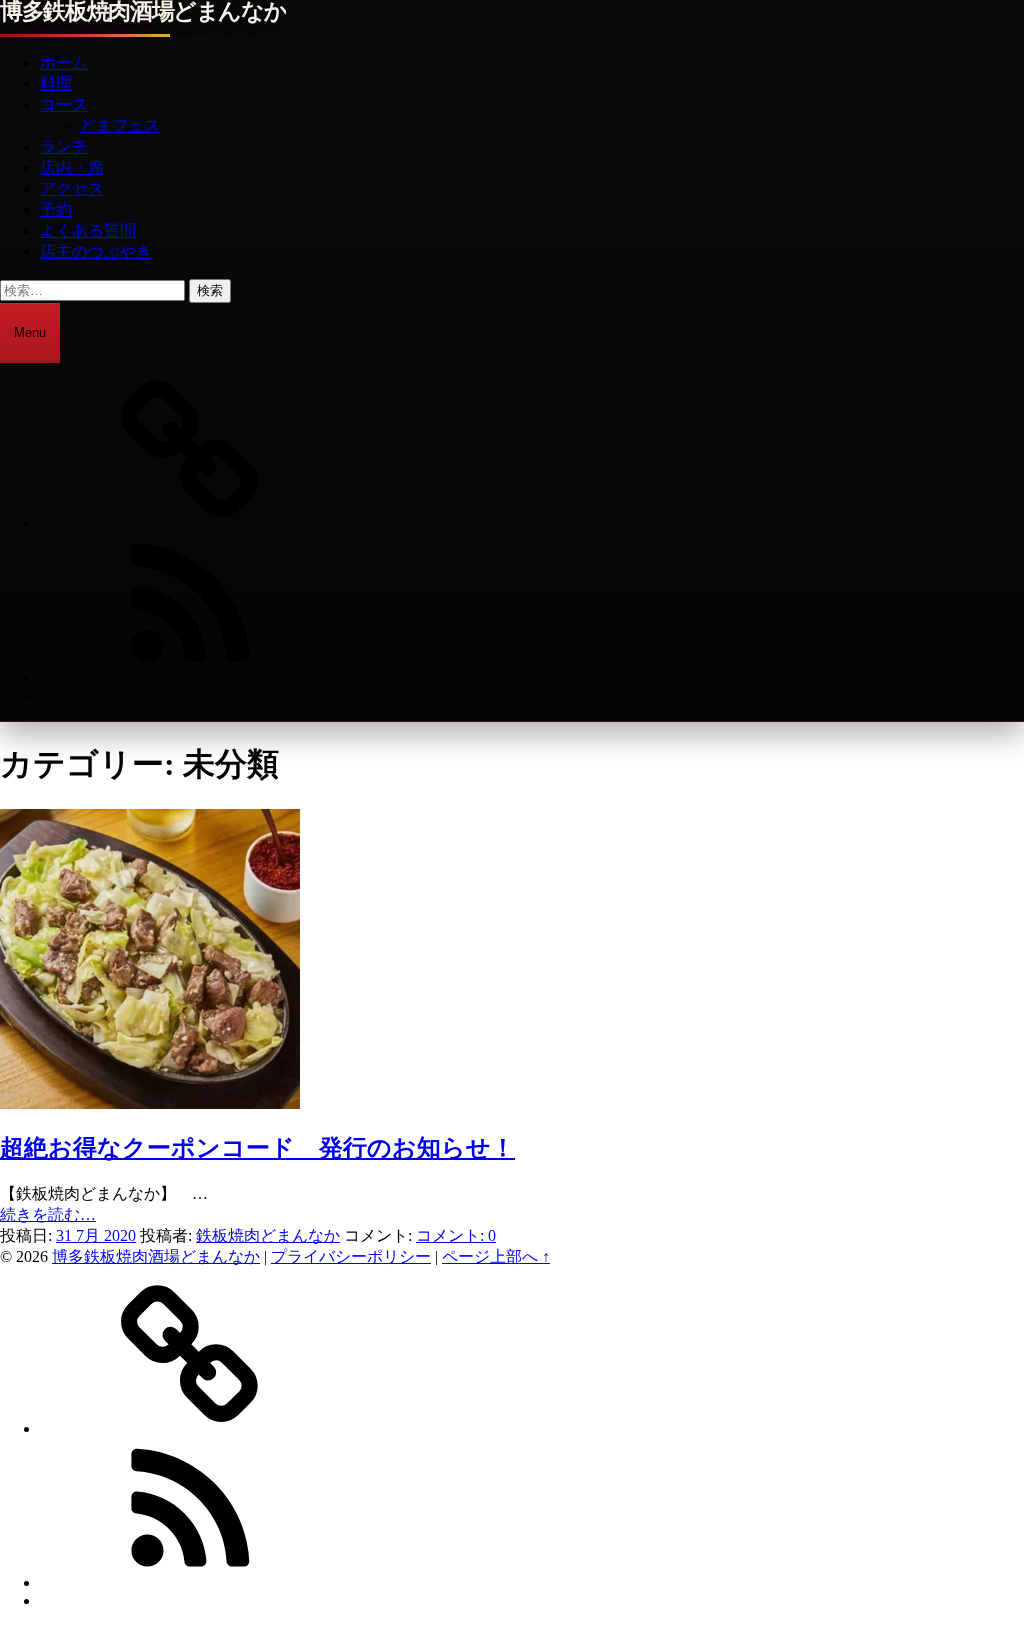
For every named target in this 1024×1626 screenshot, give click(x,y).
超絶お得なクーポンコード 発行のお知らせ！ (257, 1148)
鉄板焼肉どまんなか (268, 1235)
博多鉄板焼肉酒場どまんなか (143, 12)
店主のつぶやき (96, 251)
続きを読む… (48, 1214)
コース (64, 104)
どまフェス (120, 125)
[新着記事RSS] (190, 677)
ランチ (64, 146)
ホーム (64, 62)
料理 (56, 83)
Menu (30, 332)
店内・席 (72, 167)
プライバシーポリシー (351, 1256)
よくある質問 (88, 230)
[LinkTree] (190, 523)
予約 (56, 209)
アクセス (72, 188)
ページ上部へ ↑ (496, 1256)
